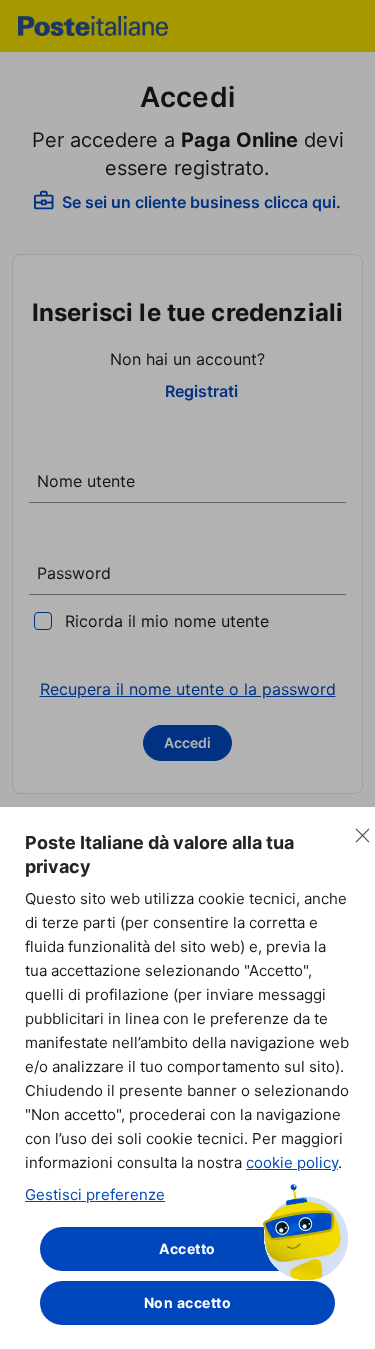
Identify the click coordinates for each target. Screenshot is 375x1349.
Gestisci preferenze (95, 1194)
